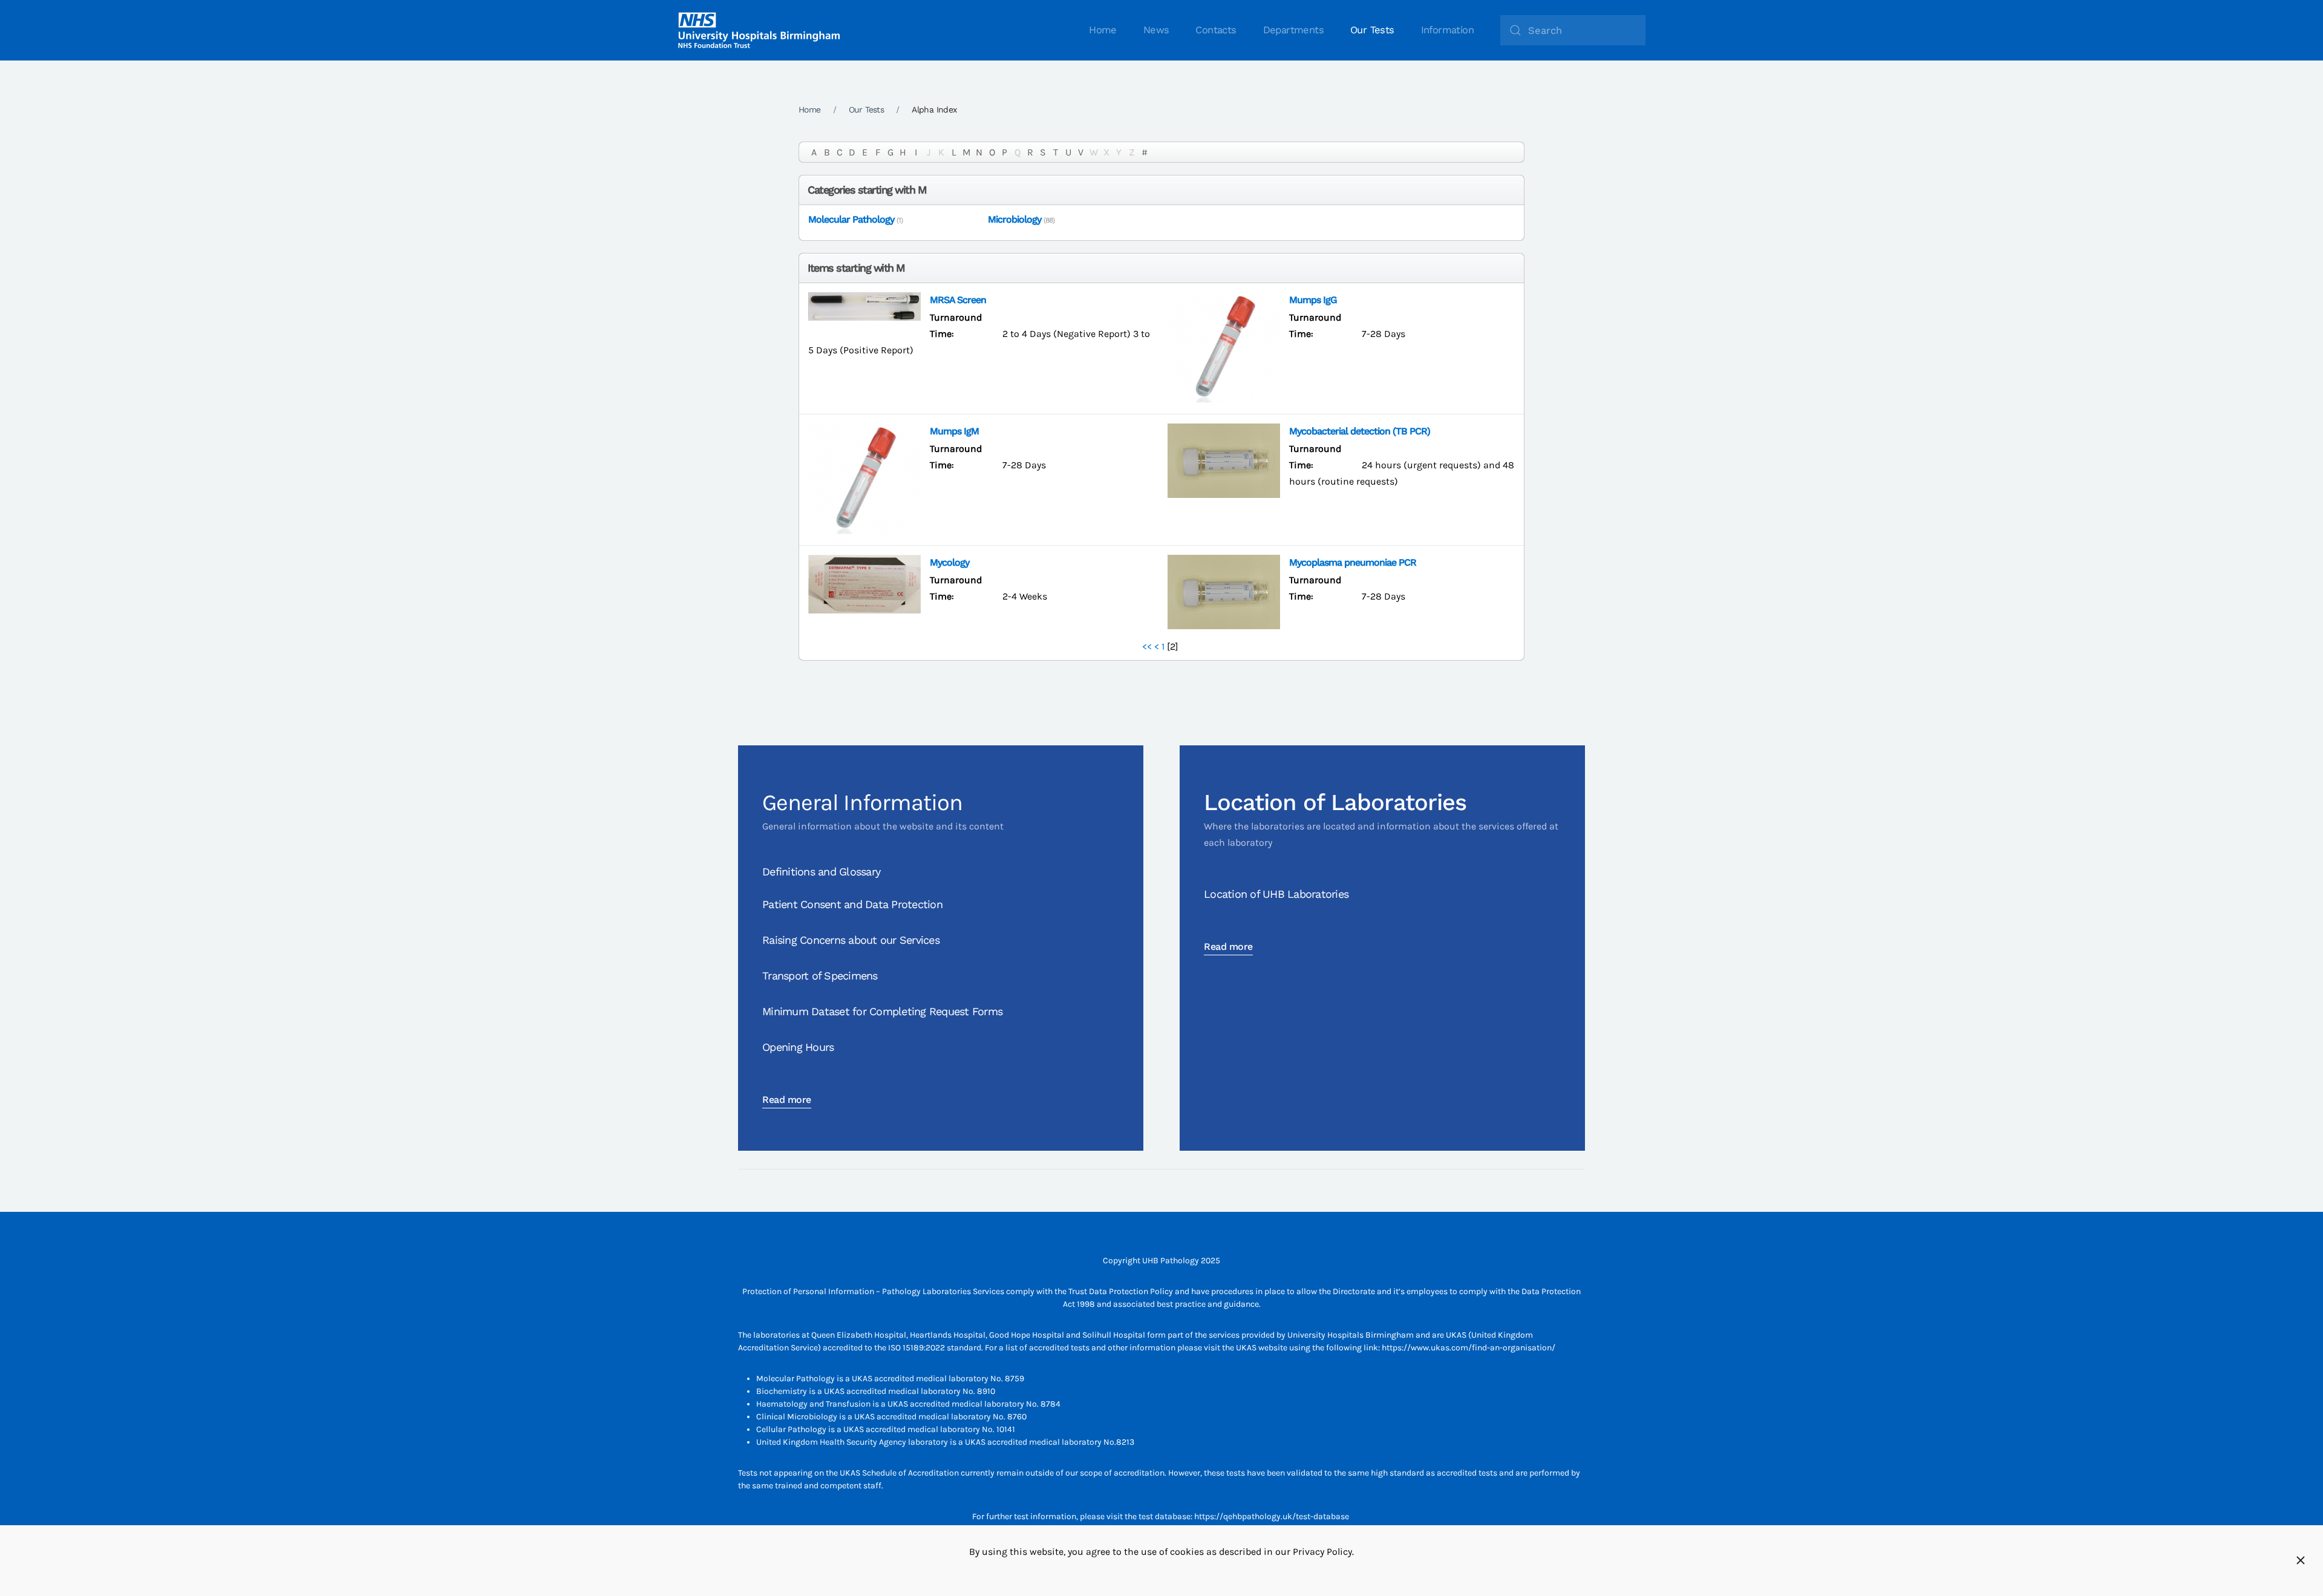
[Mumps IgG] (1224, 348)
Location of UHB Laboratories (1276, 894)
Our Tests (1372, 30)
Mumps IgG (1313, 300)
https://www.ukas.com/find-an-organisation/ (1469, 1348)
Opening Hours (798, 1047)
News (1156, 30)
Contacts (1216, 30)
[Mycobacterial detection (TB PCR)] (1224, 460)
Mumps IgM (954, 431)
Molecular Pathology (851, 219)
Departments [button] (1293, 30)
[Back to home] (759, 30)
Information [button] (1447, 30)
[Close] (2301, 1560)
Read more (787, 1100)
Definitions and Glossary (821, 872)
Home (1103, 30)
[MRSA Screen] (864, 305)
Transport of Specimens (820, 976)
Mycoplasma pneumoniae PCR (1353, 562)
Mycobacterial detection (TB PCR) (1360, 431)
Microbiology (1014, 219)
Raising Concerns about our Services (851, 940)
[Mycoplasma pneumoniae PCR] (1224, 591)
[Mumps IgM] (864, 479)
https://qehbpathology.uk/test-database (1272, 1516)
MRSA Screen (958, 300)
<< (1147, 646)
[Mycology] (864, 583)
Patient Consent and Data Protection (852, 904)
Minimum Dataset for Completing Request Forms (882, 1011)
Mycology (949, 562)
